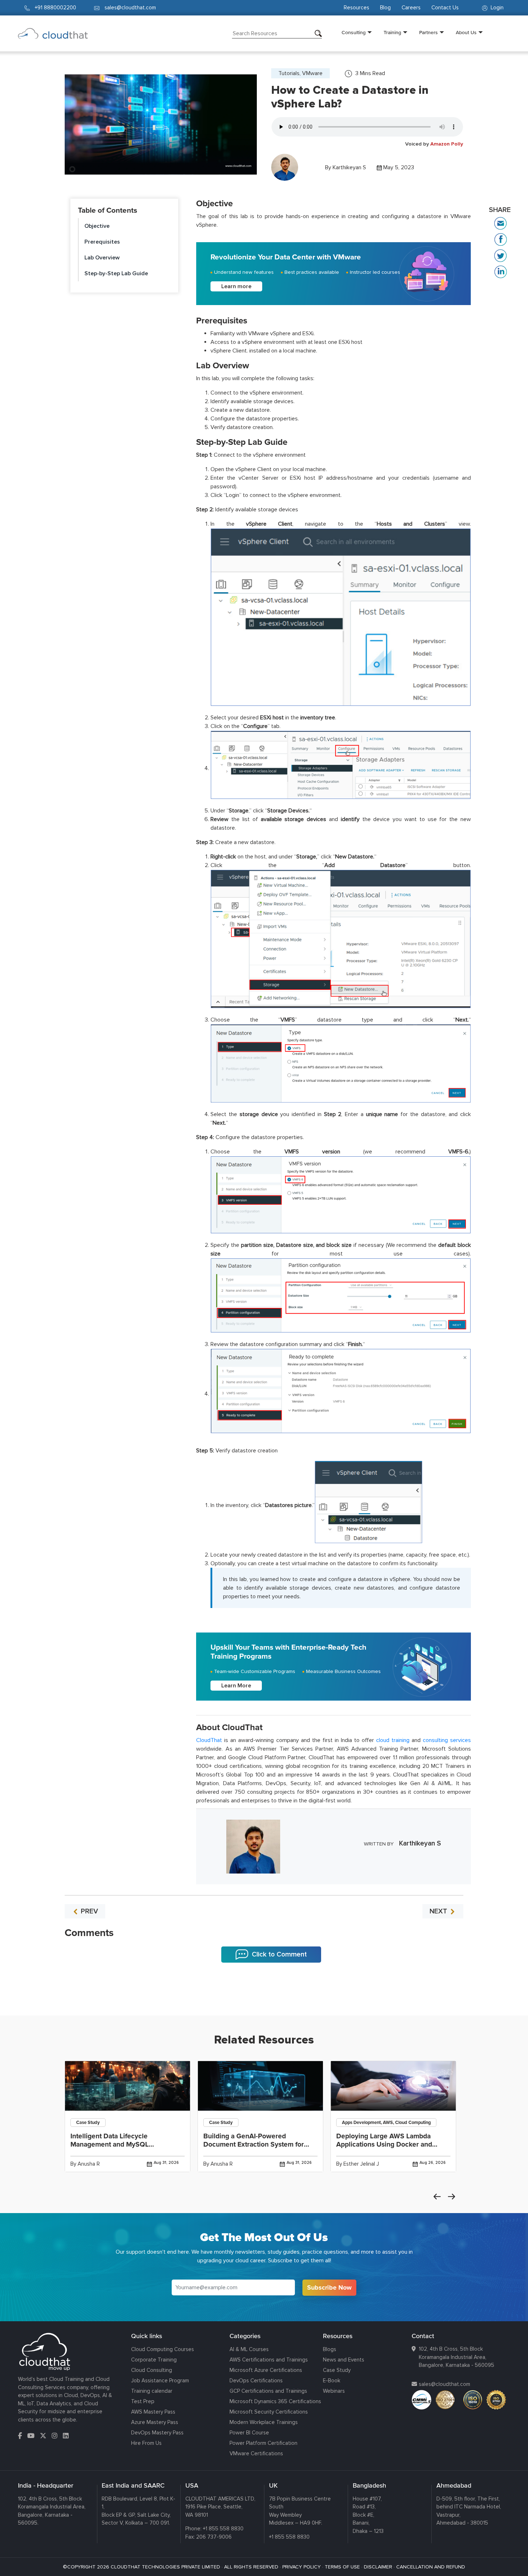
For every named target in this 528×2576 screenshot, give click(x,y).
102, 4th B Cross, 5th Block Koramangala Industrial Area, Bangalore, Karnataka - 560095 (457, 2357)
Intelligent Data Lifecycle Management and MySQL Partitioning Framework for (112, 2144)
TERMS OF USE (342, 2567)
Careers (411, 8)
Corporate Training (154, 2360)
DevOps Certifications (256, 2381)
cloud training (393, 1740)
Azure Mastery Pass (155, 2422)
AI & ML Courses (249, 2349)
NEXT (439, 1911)
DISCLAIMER (378, 2567)
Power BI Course (249, 2433)
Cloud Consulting (152, 2370)
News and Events (344, 2360)
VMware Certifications (256, 2453)
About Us (466, 32)
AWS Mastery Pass (153, 2412)
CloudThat (209, 1740)
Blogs (330, 2349)
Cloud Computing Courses (163, 2349)
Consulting (354, 32)
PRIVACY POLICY (302, 2567)
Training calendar (152, 2391)
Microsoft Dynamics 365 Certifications (275, 2401)
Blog (385, 8)
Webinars (334, 2391)
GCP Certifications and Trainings (268, 2391)
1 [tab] (264, 1997)
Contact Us (445, 8)
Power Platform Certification (263, 2443)
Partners (429, 32)
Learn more (236, 286)
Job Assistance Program (160, 2381)
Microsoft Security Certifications (269, 2412)
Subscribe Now (329, 2287)
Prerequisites (102, 242)
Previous (437, 2197)
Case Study (337, 2370)
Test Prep (143, 2401)
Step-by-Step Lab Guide (116, 273)
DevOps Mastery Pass (157, 2433)
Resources (356, 8)
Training (392, 32)
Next (451, 2197)
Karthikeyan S (349, 167)
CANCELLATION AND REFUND (431, 2567)
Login (496, 8)
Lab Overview (102, 258)
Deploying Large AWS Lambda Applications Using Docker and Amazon (384, 2144)
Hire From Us (146, 2443)
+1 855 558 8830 (223, 2529)
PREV (89, 1911)
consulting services (447, 1740)
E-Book (332, 2381)
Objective (97, 226)
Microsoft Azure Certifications (266, 2370)
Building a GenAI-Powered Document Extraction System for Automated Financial (254, 2144)
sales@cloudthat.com (444, 2384)
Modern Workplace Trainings (264, 2422)
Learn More (236, 1686)
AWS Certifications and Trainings (269, 2360)
